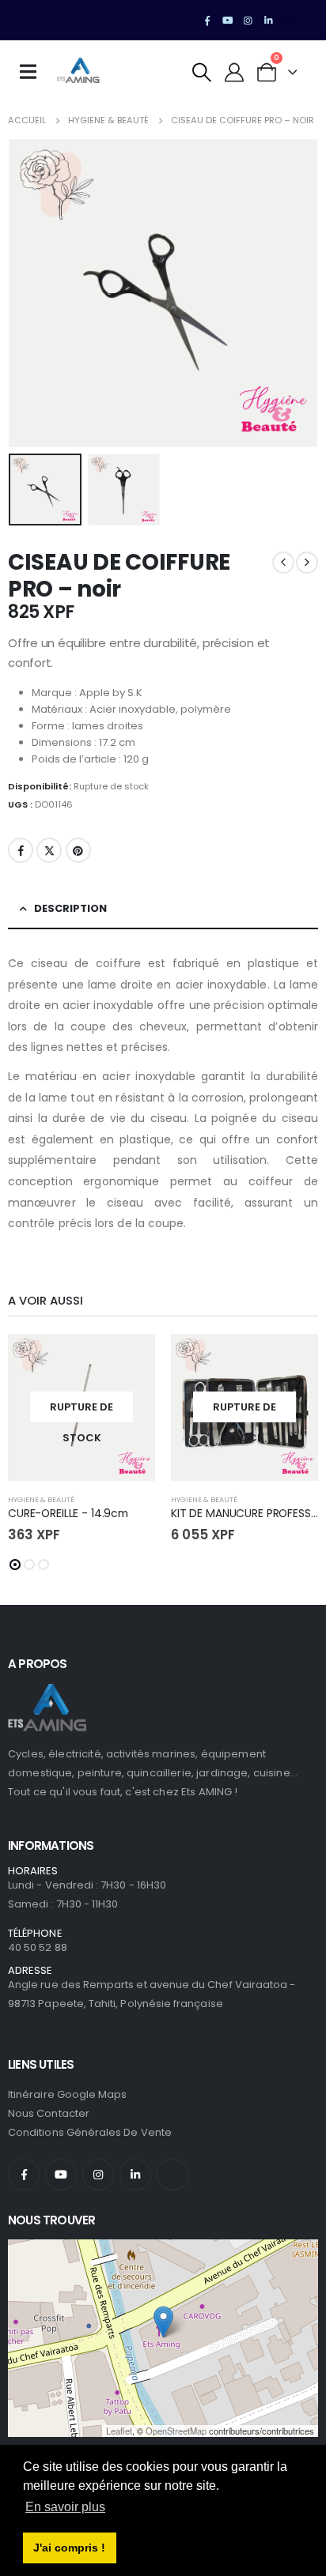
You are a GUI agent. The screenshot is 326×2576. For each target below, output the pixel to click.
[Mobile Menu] (33, 72)
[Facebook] (207, 21)
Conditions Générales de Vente (90, 2132)
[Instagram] (248, 21)
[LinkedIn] (268, 21)
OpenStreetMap (176, 2431)
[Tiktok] (289, 21)
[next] (307, 563)
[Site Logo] (78, 72)
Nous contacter (49, 2113)
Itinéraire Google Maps (67, 2094)
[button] (202, 72)
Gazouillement (49, 850)
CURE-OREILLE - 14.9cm (68, 1513)
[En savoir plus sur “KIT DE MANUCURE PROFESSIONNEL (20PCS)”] (292, 1360)
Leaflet (119, 2431)
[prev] (283, 563)
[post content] (81, 1407)
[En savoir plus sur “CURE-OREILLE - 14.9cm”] (129, 1360)
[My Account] (235, 72)
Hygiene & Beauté (41, 1499)
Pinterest (78, 850)
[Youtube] (228, 21)
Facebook (21, 850)
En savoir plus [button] (65, 2507)
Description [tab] (70, 908)
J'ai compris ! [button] (69, 2548)
